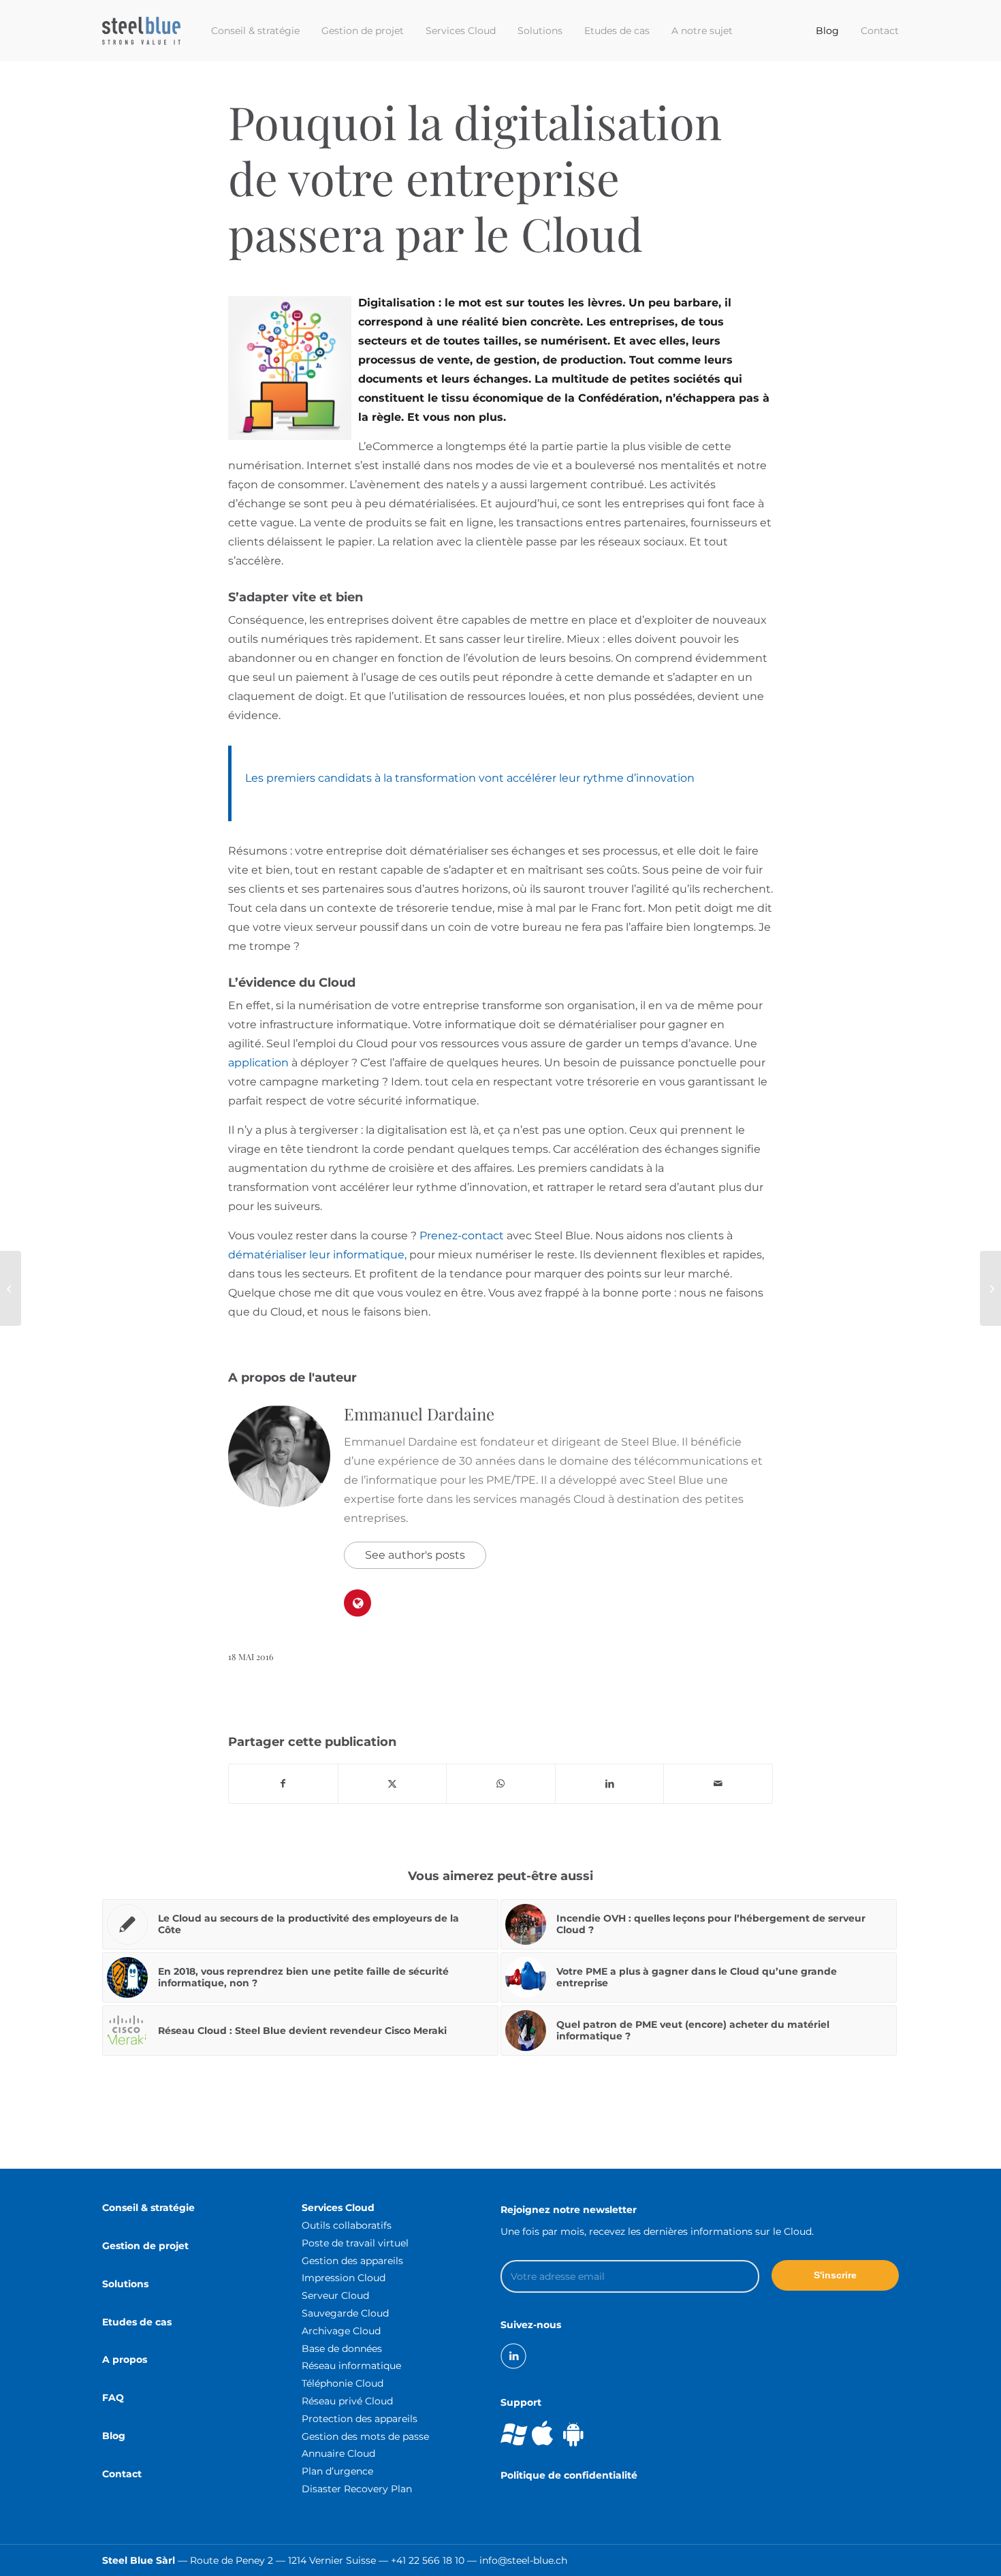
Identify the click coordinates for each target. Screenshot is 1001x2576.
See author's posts (415, 1555)
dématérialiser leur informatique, (317, 1255)
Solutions (125, 2284)
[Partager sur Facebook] (283, 1784)
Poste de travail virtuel (355, 2243)
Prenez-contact (462, 1236)
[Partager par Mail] (718, 1784)
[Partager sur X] (393, 1784)
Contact (122, 2474)
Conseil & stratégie (148, 2208)
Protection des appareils (360, 2419)
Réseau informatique (351, 2366)
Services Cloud (338, 2208)
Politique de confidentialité (569, 2475)
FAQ (113, 2398)
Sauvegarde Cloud (345, 2313)
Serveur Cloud (335, 2295)
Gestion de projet (145, 2246)
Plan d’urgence (337, 2471)
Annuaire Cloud (338, 2453)
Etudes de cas (137, 2322)
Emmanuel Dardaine (419, 1414)
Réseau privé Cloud (347, 2401)
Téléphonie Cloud (343, 2383)
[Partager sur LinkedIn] (610, 1784)
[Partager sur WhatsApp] (501, 1784)
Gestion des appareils (352, 2261)
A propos (125, 2359)
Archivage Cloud (341, 2331)
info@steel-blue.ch (523, 2560)
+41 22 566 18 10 (428, 2560)
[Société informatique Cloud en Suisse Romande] (141, 31)
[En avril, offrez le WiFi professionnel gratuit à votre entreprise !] (11, 1288)
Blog (114, 2436)
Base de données (342, 2349)
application (258, 1063)
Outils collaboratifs (347, 2225)
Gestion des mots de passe (365, 2436)
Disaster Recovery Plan (357, 2489)
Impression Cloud (344, 2278)
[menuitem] (255, 31)
